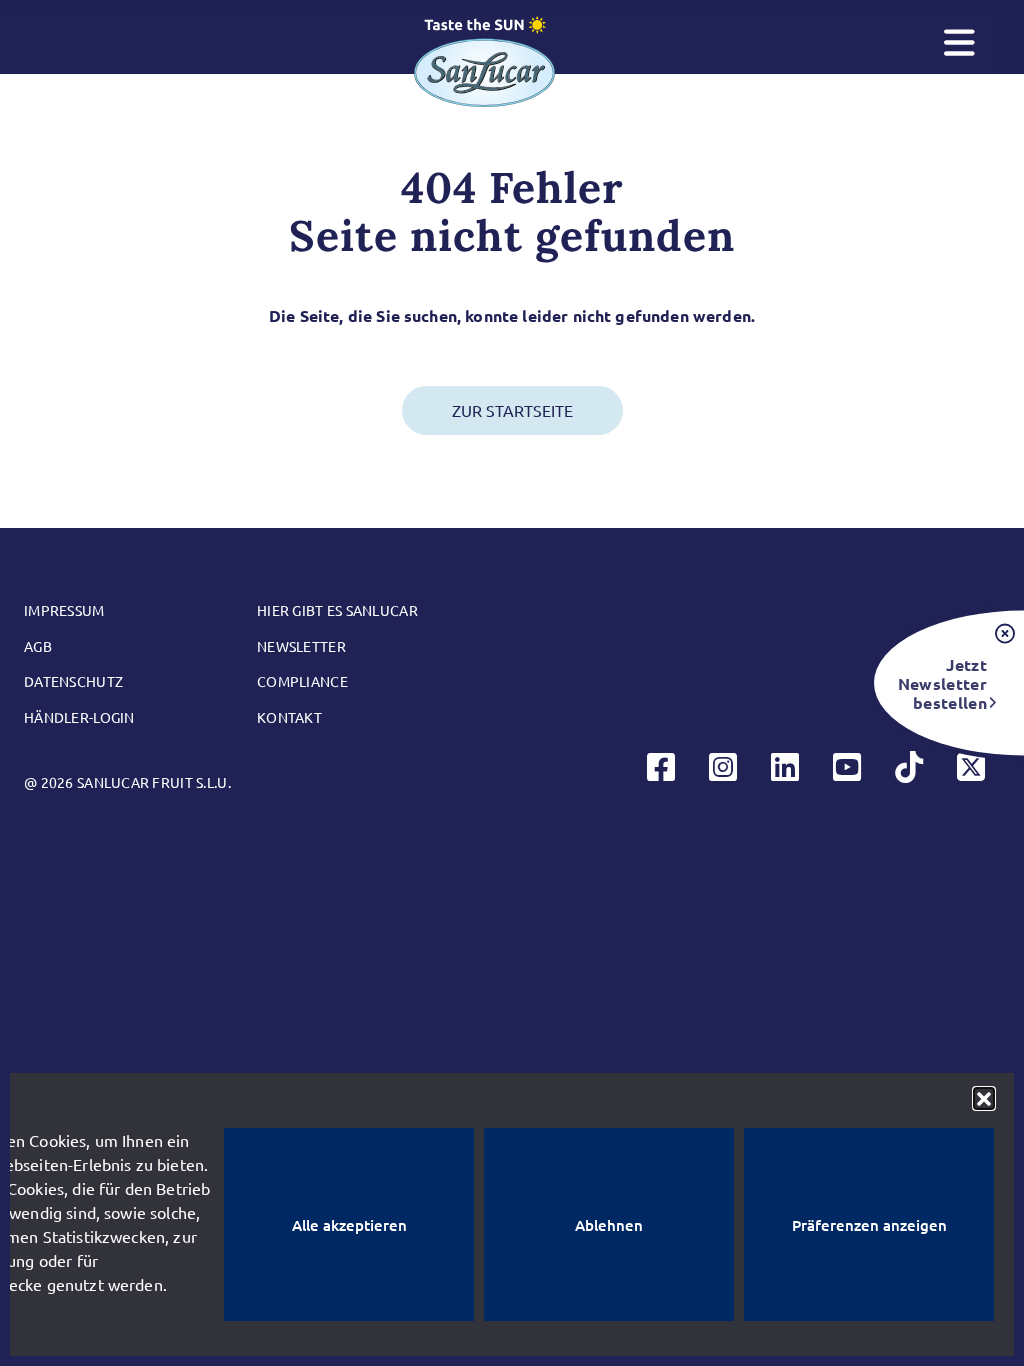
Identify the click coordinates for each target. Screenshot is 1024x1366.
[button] (984, 1098)
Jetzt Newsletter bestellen (942, 682)
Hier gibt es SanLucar (337, 610)
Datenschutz (73, 681)
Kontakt (289, 717)
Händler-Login (79, 717)
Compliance (302, 681)
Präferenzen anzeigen (869, 1225)
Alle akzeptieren (349, 1225)
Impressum (64, 610)
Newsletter (301, 646)
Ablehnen (609, 1225)
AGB (38, 646)
